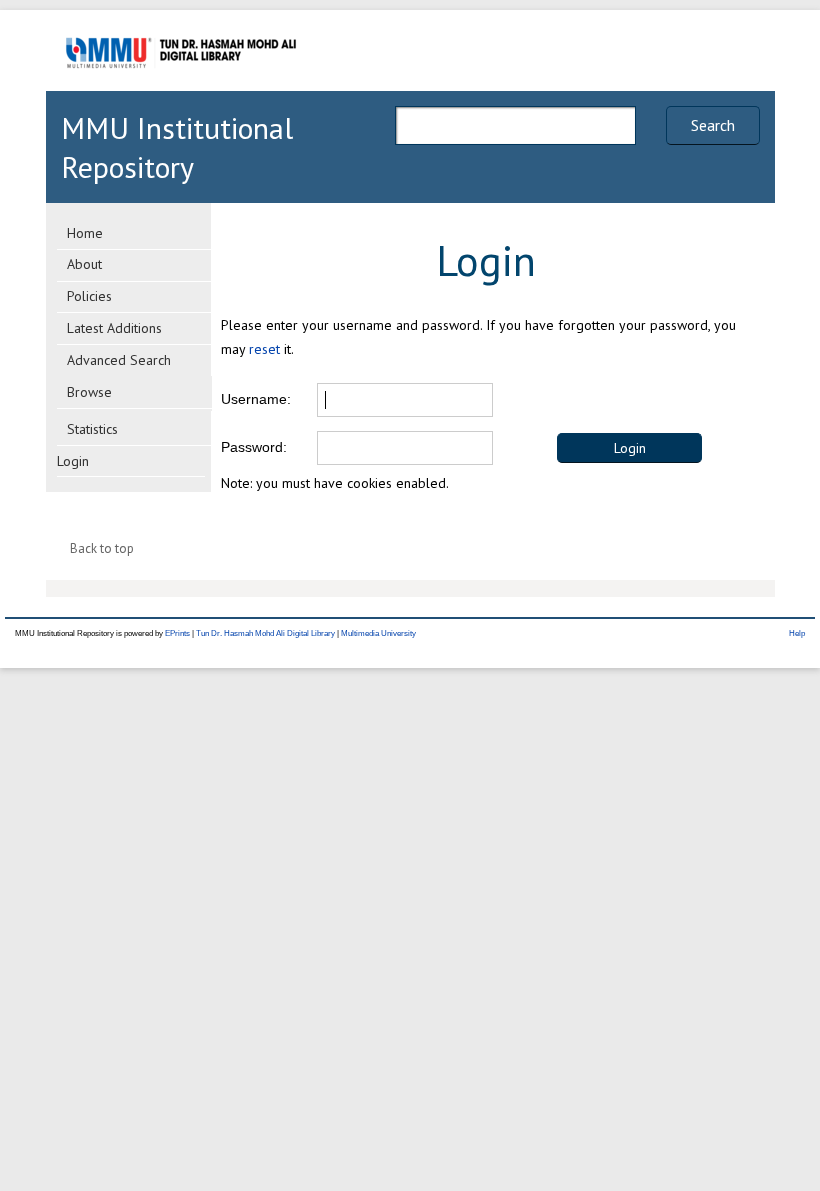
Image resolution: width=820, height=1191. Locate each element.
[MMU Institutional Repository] (181, 87)
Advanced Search (119, 360)
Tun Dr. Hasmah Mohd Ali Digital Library (265, 633)
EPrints (177, 633)
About (84, 264)
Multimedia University (378, 633)
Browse (89, 392)
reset (264, 349)
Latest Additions (114, 328)
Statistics (92, 429)
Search (713, 125)
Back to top (102, 548)
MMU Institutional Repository (177, 147)
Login (73, 461)
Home (85, 233)
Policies (89, 296)
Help (797, 633)
